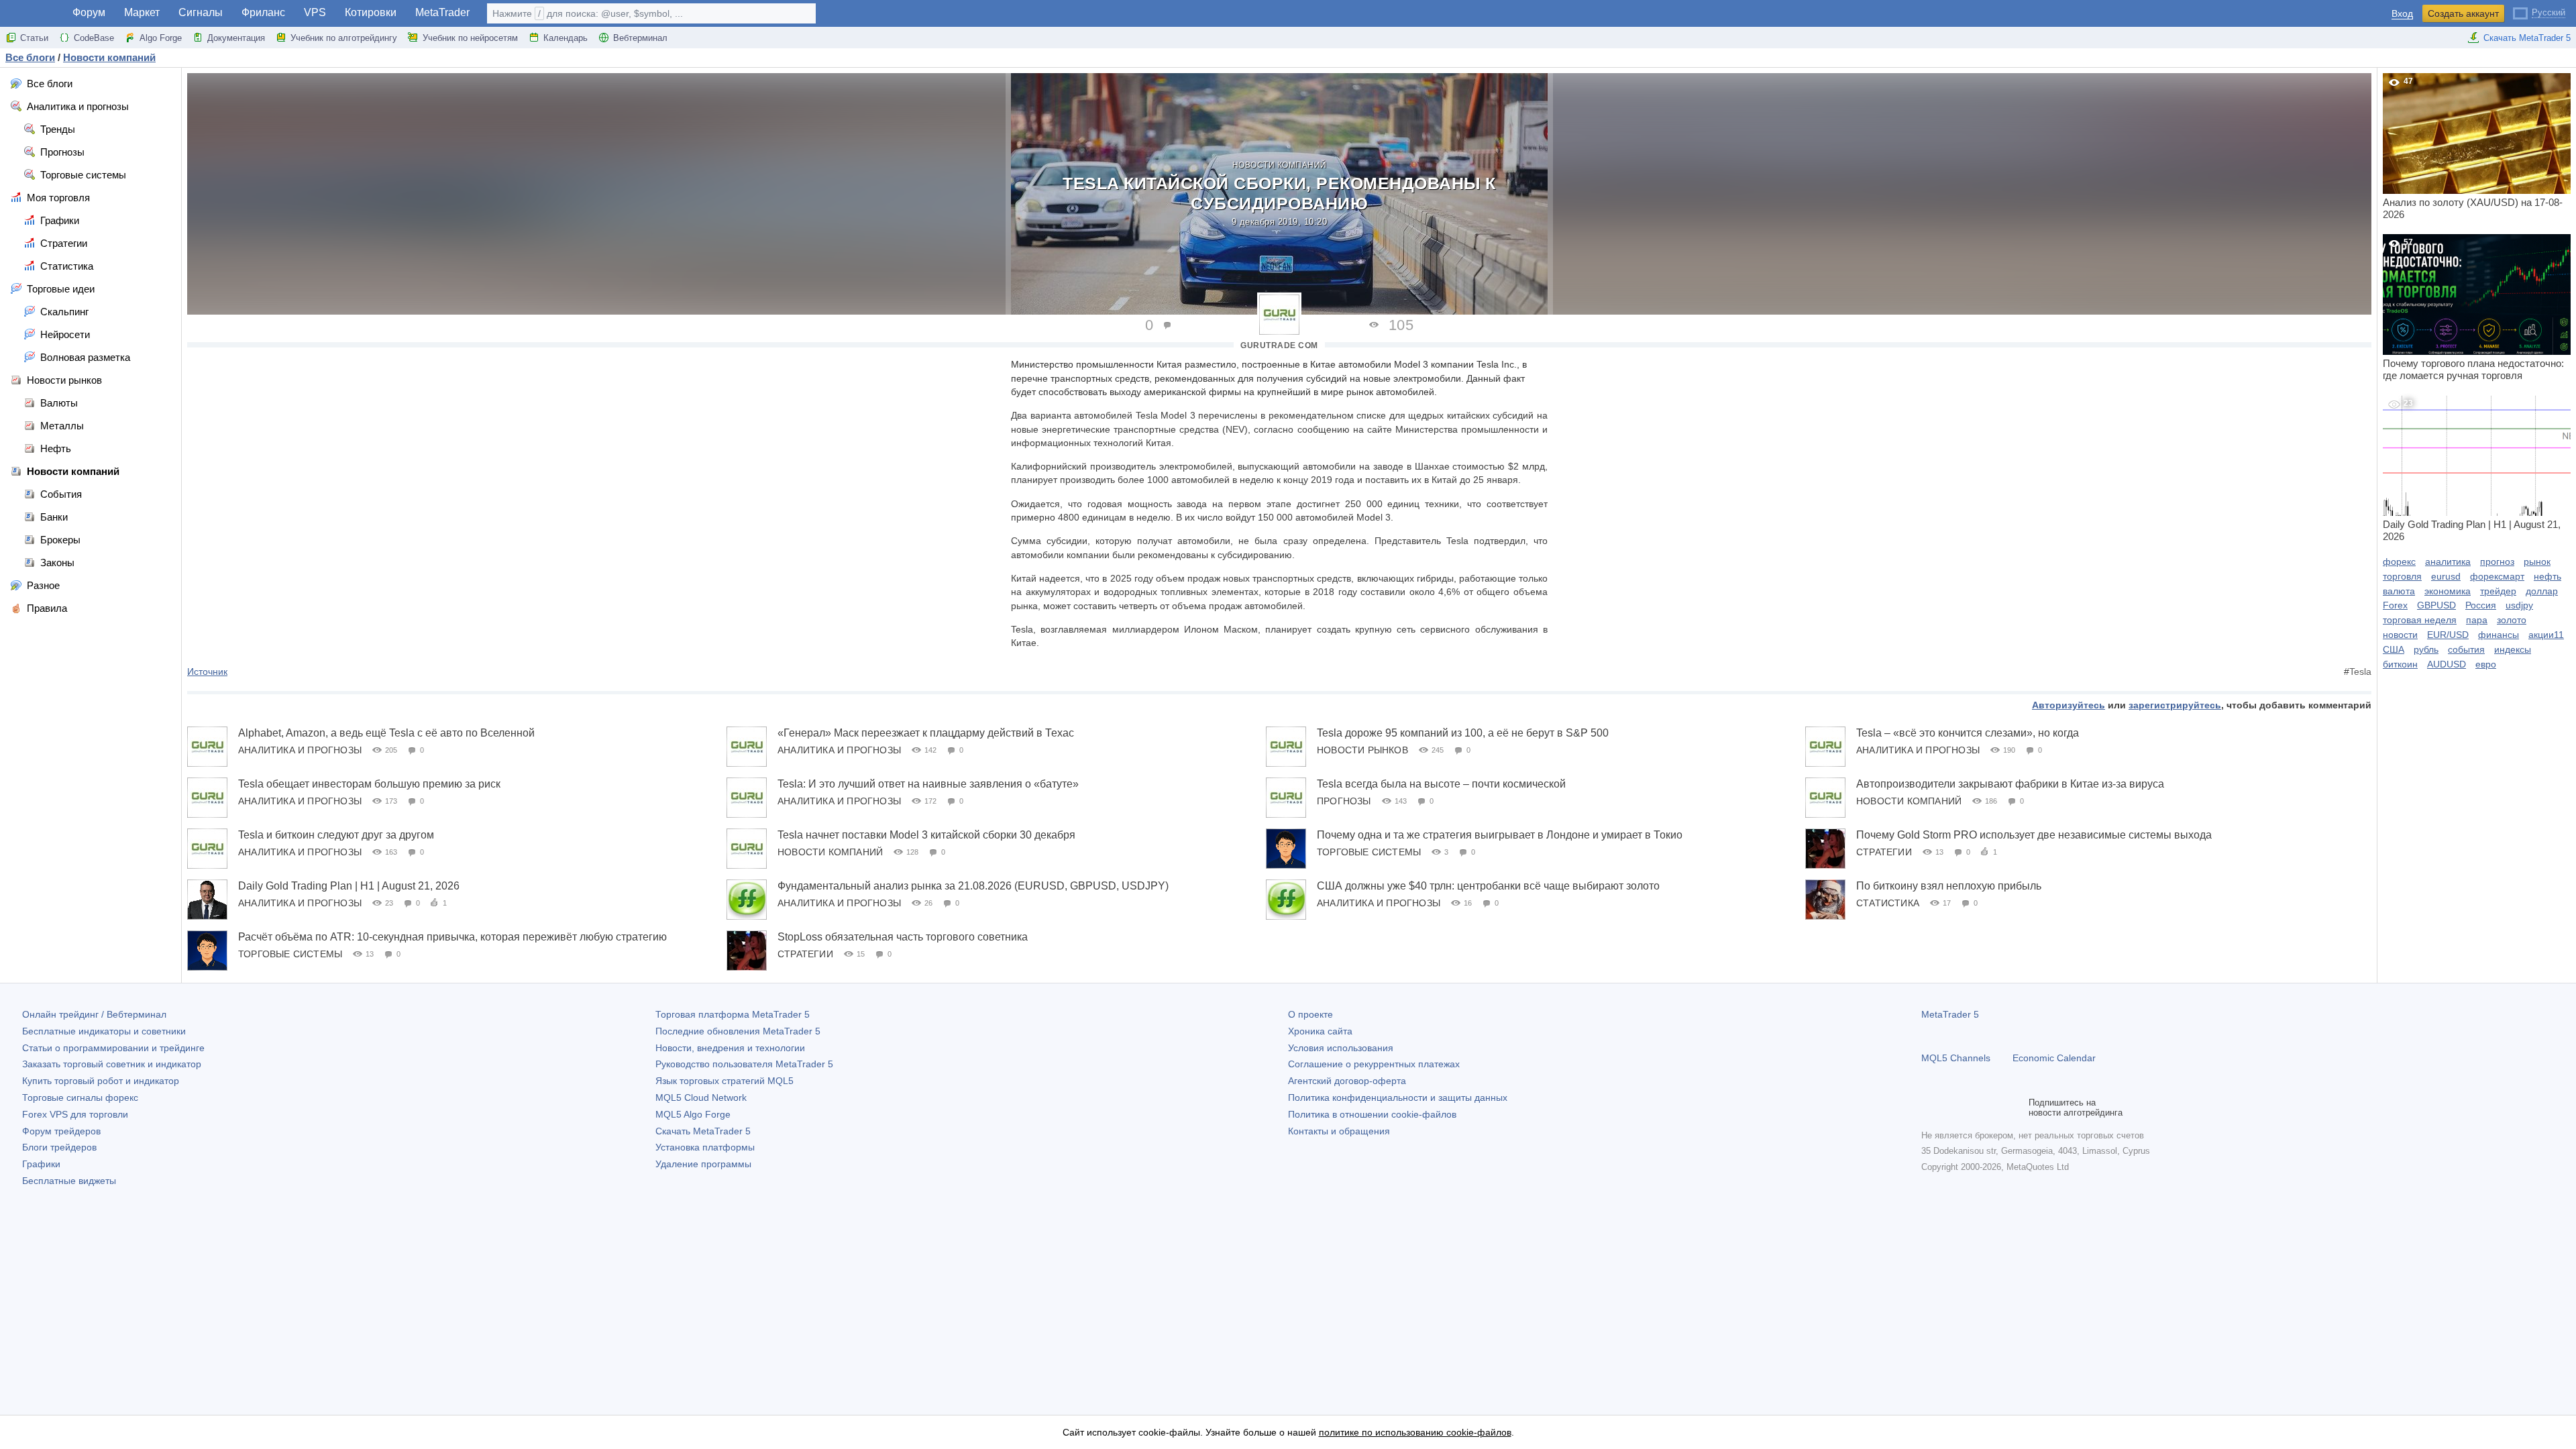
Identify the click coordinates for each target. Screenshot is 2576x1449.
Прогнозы (1344, 801)
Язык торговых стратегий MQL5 (724, 1081)
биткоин (2400, 664)
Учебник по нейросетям (470, 38)
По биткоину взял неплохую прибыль (1949, 886)
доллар (2542, 591)
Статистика (1888, 903)
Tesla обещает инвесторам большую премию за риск (369, 784)
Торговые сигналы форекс (80, 1097)
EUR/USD (2448, 635)
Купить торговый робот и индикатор (101, 1081)
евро (2486, 664)
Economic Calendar (2054, 1058)
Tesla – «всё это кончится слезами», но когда (1968, 733)
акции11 (2546, 635)
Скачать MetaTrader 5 (2527, 38)
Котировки (371, 12)
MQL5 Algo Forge (693, 1114)
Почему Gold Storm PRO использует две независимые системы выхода (2034, 835)
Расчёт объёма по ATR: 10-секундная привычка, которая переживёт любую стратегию (452, 937)
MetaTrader (442, 12)
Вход (2402, 14)
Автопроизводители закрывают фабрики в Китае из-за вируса (2010, 784)
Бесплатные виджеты (69, 1181)
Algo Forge (161, 38)
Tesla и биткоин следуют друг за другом (336, 835)
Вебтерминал (640, 38)
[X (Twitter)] (1972, 1108)
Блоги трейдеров (59, 1147)
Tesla (2360, 672)
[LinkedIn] (2015, 1108)
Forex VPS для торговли (75, 1114)
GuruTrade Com (1279, 345)
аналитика (2448, 561)
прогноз (2497, 561)
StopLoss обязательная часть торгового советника (903, 937)
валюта (2399, 591)
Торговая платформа (733, 1014)
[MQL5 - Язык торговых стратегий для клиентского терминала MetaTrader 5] (32, 14)
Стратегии (1884, 852)
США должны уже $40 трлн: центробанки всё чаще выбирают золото (1488, 886)
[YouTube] (1994, 1108)
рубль (2426, 649)
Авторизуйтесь (2069, 705)
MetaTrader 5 (1950, 1014)
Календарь (566, 38)
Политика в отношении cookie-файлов (1372, 1114)
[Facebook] (1929, 1108)
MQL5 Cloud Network (701, 1097)
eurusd (2446, 576)
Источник (207, 672)
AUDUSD (2447, 664)
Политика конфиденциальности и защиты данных (1398, 1097)
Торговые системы (1369, 852)
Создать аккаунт (2463, 13)
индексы (2513, 649)
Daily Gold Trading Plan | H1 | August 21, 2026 (349, 886)
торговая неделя (2420, 620)
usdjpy (2519, 605)
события (2466, 649)
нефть (2547, 576)
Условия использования (1341, 1048)
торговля (2402, 576)
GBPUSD (2436, 605)
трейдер (2498, 591)
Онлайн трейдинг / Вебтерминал (94, 1014)
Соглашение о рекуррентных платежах (1374, 1064)
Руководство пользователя (744, 1064)
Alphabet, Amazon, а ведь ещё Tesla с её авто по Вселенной (386, 733)
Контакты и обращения (1339, 1131)
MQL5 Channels (1956, 1058)
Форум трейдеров (61, 1131)
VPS (315, 12)
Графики (41, 1164)
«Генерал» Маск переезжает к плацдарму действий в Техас (926, 733)
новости (2400, 635)
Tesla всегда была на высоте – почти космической (1441, 784)
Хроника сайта (1320, 1031)
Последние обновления (738, 1031)
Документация (236, 38)
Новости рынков (1362, 750)
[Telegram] (1951, 1108)
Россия (2481, 605)
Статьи (34, 38)
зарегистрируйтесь (2175, 705)
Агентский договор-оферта (1347, 1081)
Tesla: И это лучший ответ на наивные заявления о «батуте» (928, 784)
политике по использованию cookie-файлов (1415, 1432)
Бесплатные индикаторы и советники (104, 1031)
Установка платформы (705, 1147)
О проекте (1310, 1014)
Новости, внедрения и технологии (730, 1048)
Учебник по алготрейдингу (344, 38)
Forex (2395, 605)
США (2394, 649)
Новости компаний (1280, 165)
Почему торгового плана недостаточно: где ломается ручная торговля (2473, 309)
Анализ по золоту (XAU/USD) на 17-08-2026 (2473, 148)
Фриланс (263, 12)
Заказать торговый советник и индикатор (112, 1064)
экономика (2448, 591)
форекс (2399, 561)
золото (2512, 620)
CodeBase (94, 38)
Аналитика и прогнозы (300, 750)
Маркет (142, 12)
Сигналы (201, 12)
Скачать (703, 1131)
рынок (2537, 561)
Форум (89, 12)
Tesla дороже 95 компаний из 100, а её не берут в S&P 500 (1463, 733)
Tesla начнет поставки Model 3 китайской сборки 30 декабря (926, 835)
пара (2477, 620)
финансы (2499, 635)
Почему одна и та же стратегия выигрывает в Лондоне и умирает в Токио (1500, 835)
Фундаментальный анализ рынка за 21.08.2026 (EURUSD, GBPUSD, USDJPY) (973, 886)
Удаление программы (703, 1164)
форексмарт (2497, 576)
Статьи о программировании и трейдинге (113, 1048)
